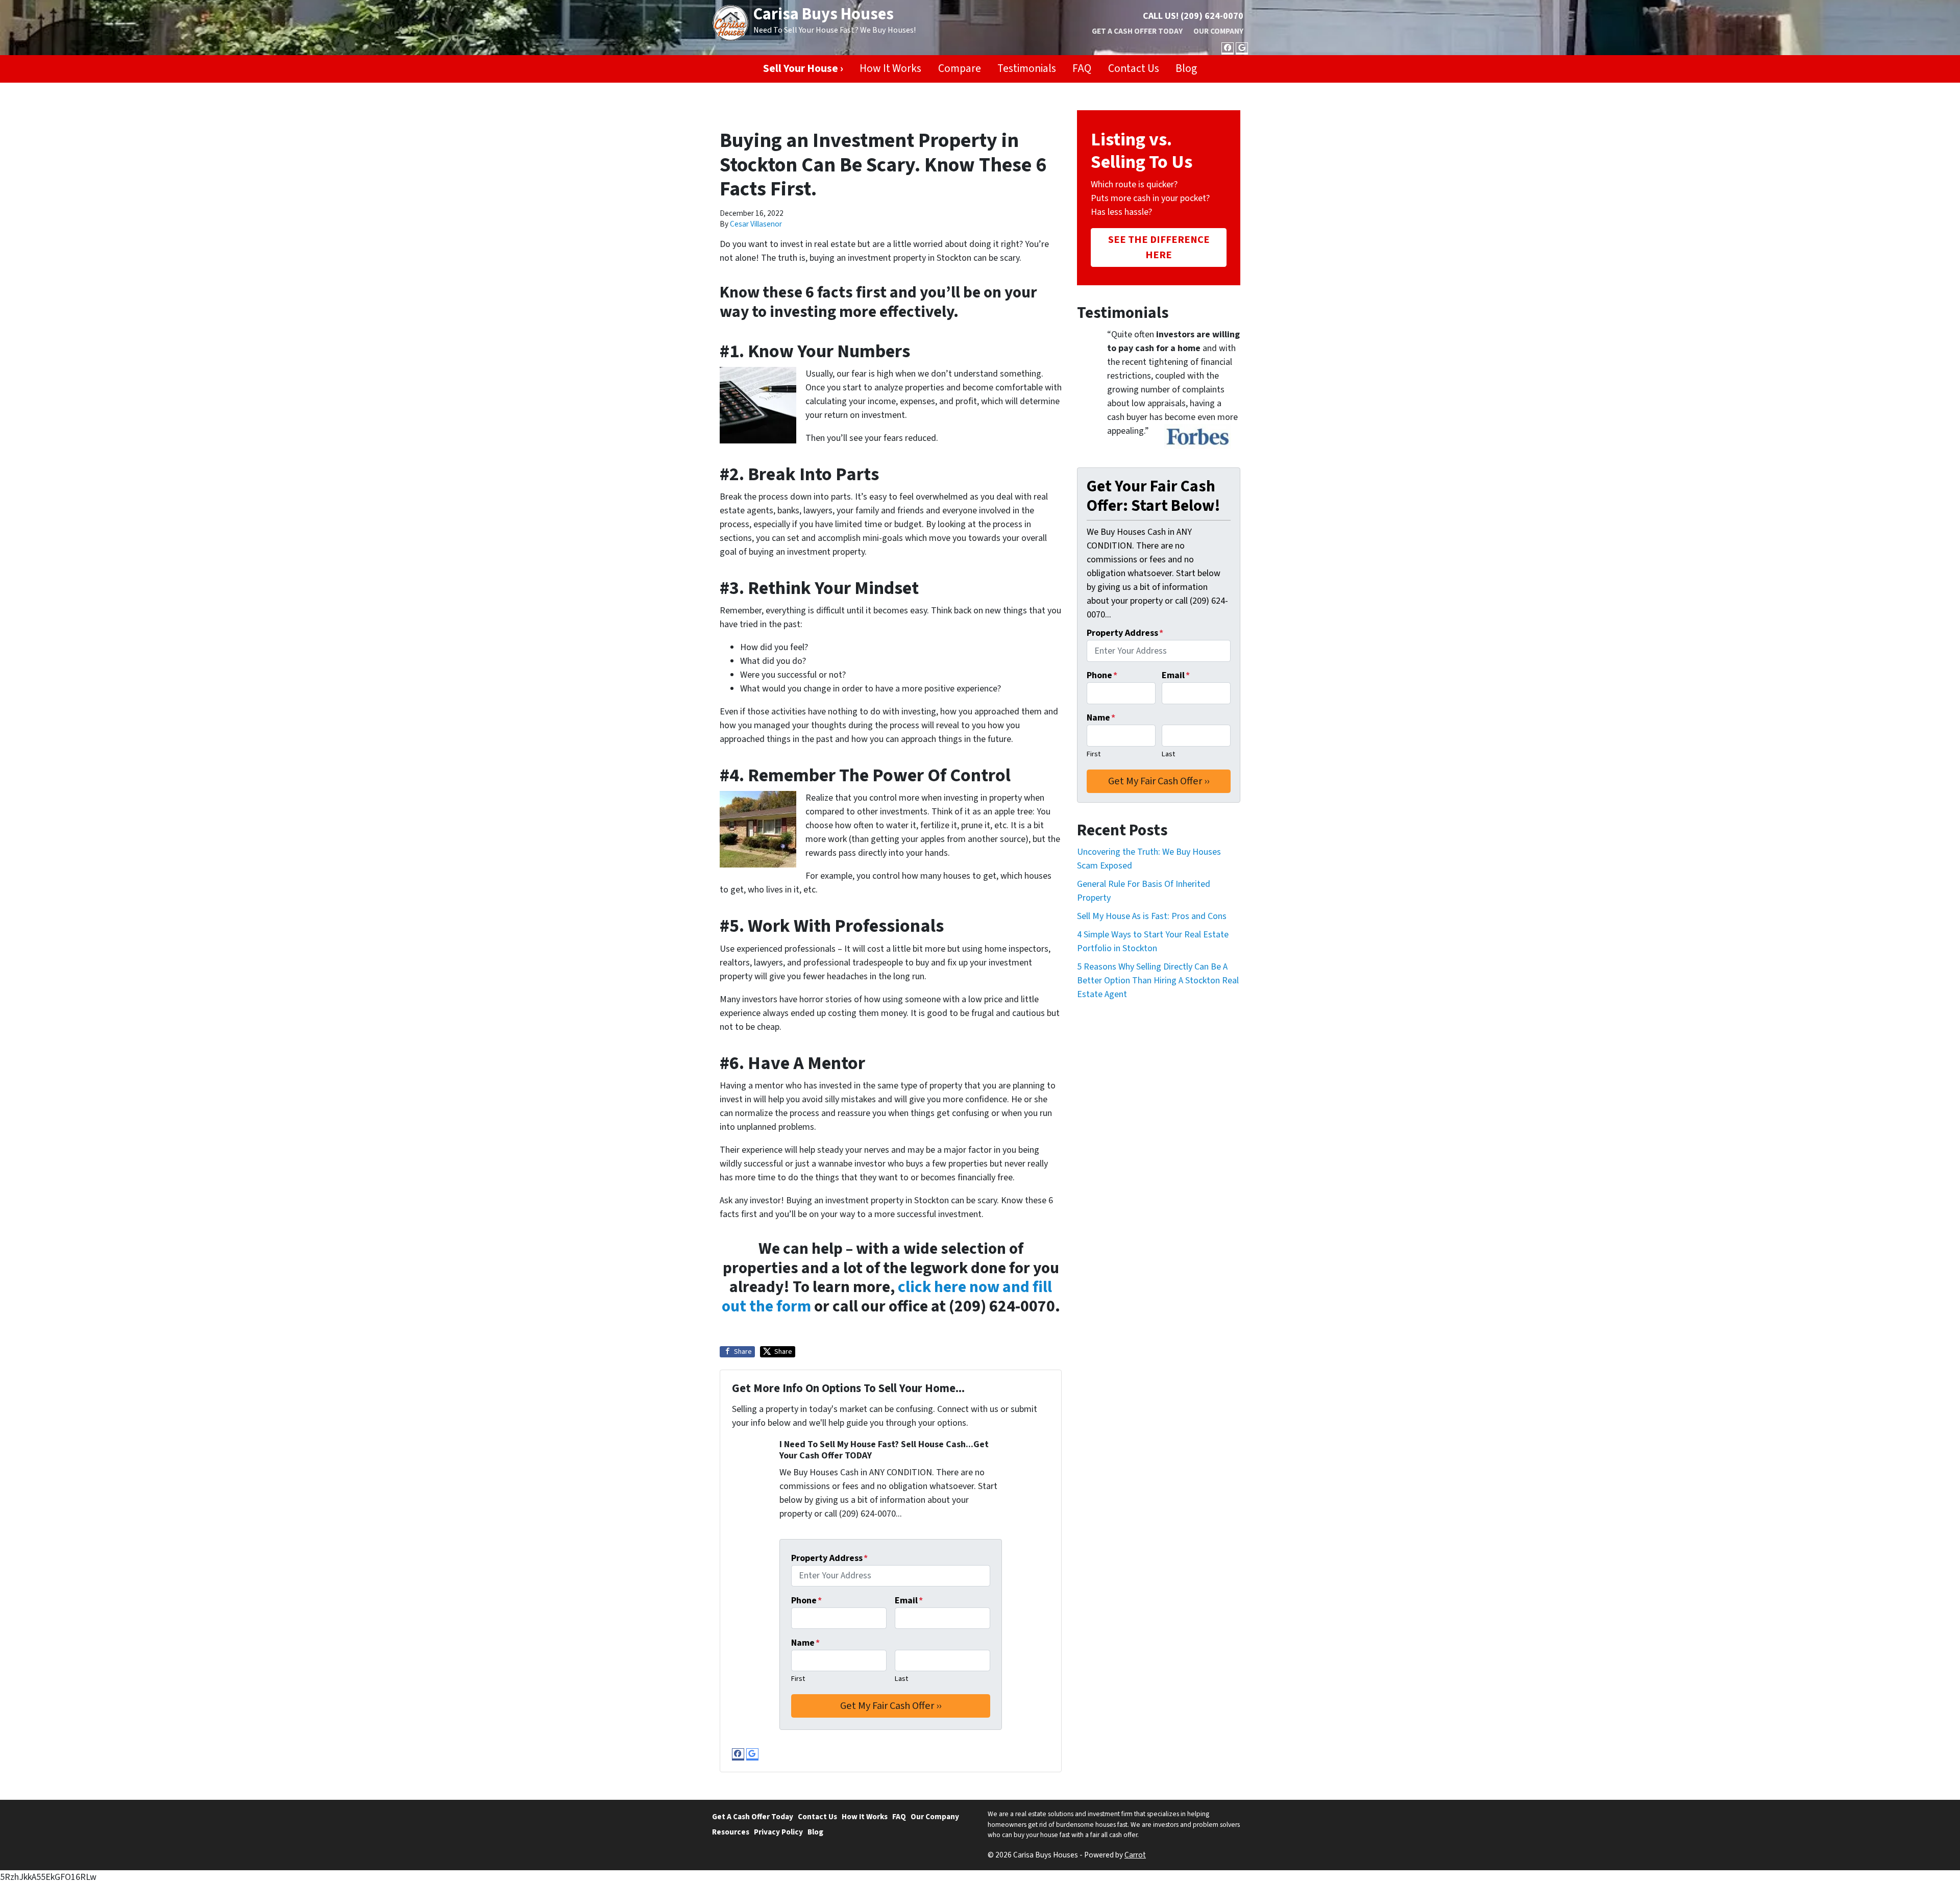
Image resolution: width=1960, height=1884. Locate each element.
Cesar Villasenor (756, 224)
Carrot (1135, 1855)
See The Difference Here (1159, 247)
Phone (806, 1601)
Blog (1186, 69)
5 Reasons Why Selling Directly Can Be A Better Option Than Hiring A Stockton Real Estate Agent (1158, 981)
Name (805, 1643)
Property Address (829, 1558)
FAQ (1082, 69)
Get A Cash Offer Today (1137, 31)
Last (901, 1679)
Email (909, 1601)
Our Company (1218, 31)
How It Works (890, 69)
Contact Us (1134, 69)
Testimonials (1027, 69)
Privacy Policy (778, 1832)
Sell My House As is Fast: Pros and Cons (1152, 916)
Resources (731, 1832)
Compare (960, 69)
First (798, 1679)
